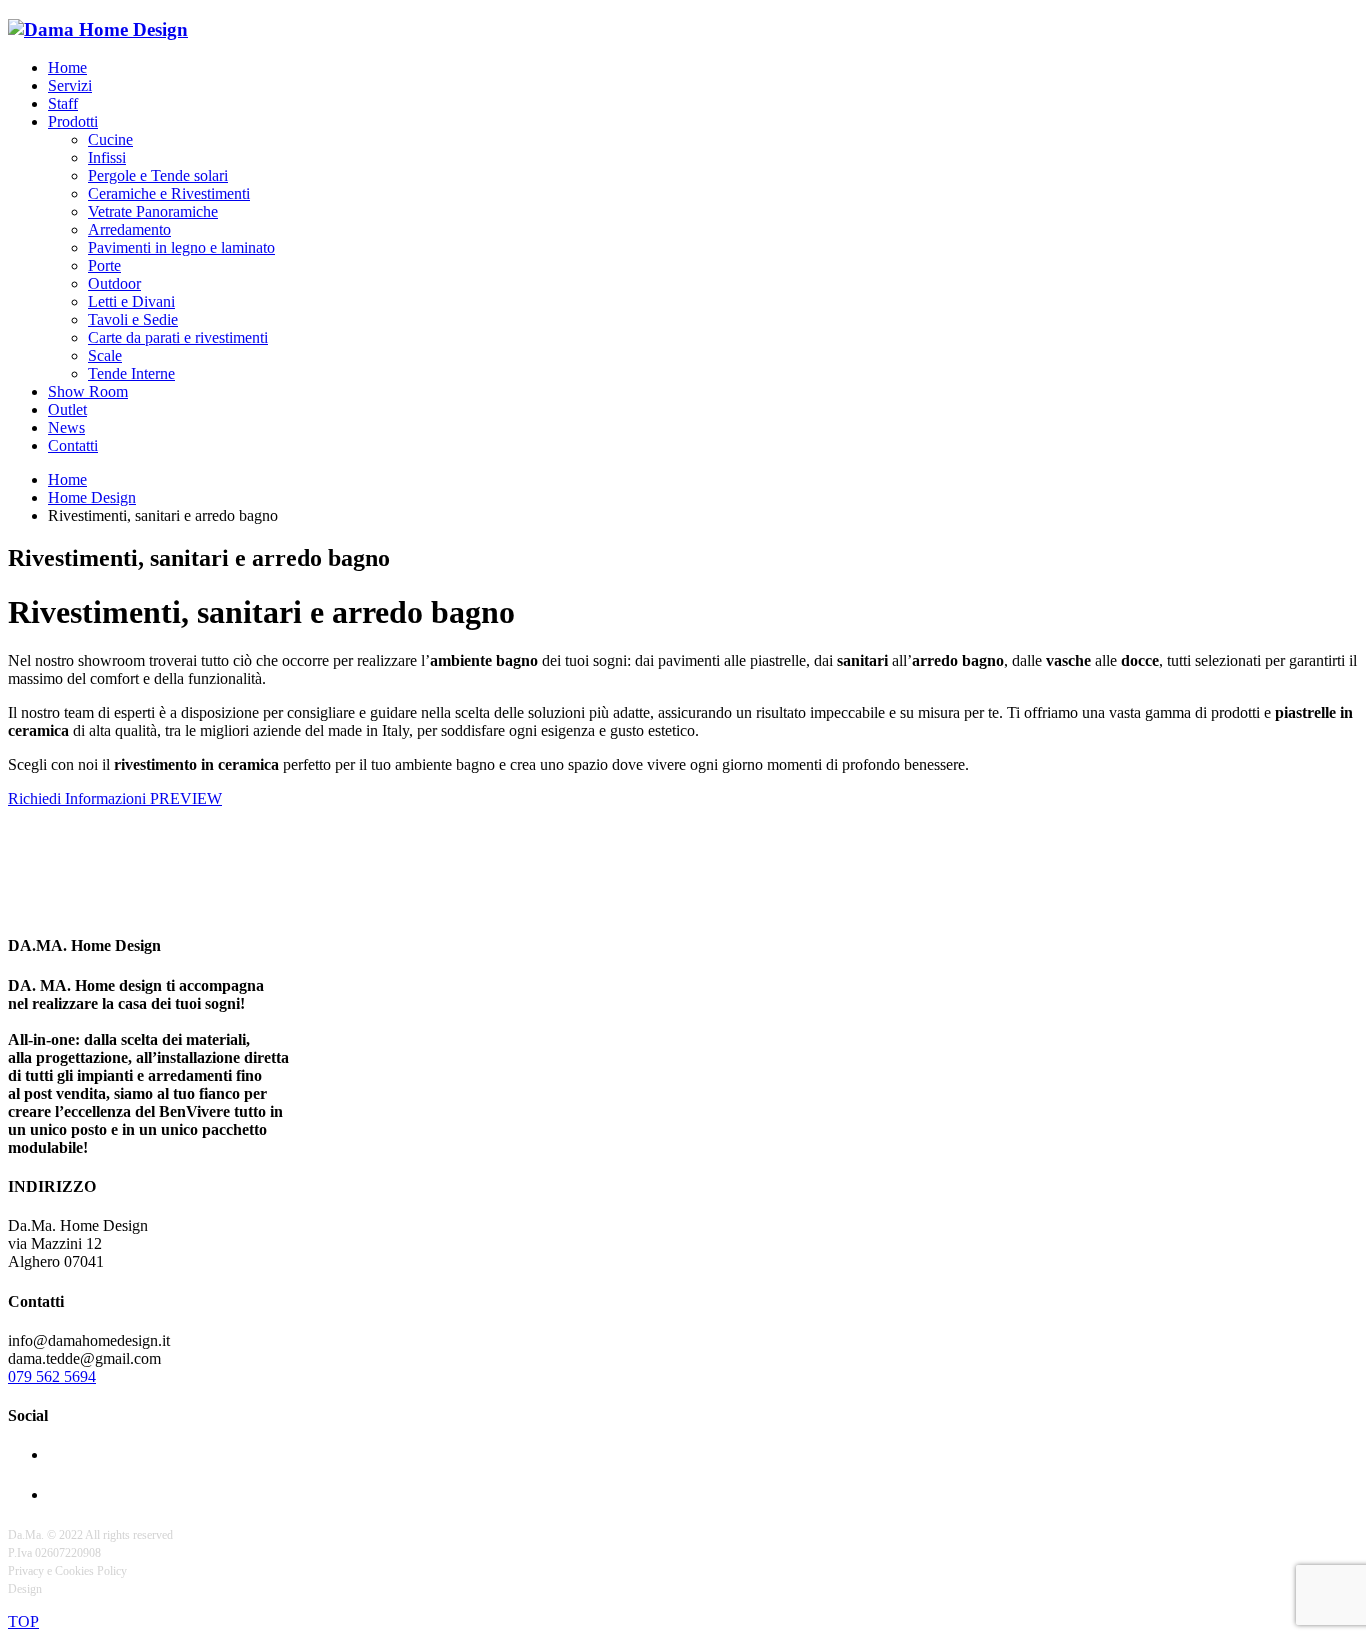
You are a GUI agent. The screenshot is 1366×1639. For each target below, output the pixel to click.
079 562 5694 (52, 1376)
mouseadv (69, 1589)
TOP (23, 1621)
